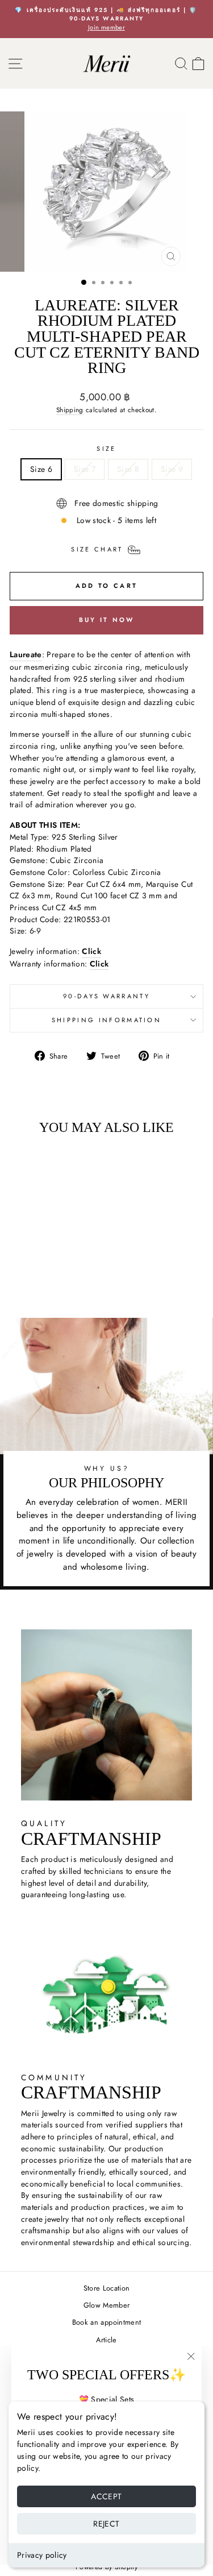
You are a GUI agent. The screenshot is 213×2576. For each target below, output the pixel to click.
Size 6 (41, 469)
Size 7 (85, 469)
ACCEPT (106, 2496)
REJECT (106, 2524)
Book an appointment (107, 2322)
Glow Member (107, 2305)
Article (106, 2340)
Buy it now (107, 620)
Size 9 (172, 469)
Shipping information (106, 1020)
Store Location (107, 2288)
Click (99, 964)
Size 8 (128, 469)
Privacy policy (42, 2555)
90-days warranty (106, 996)
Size (106, 449)
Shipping (70, 410)
